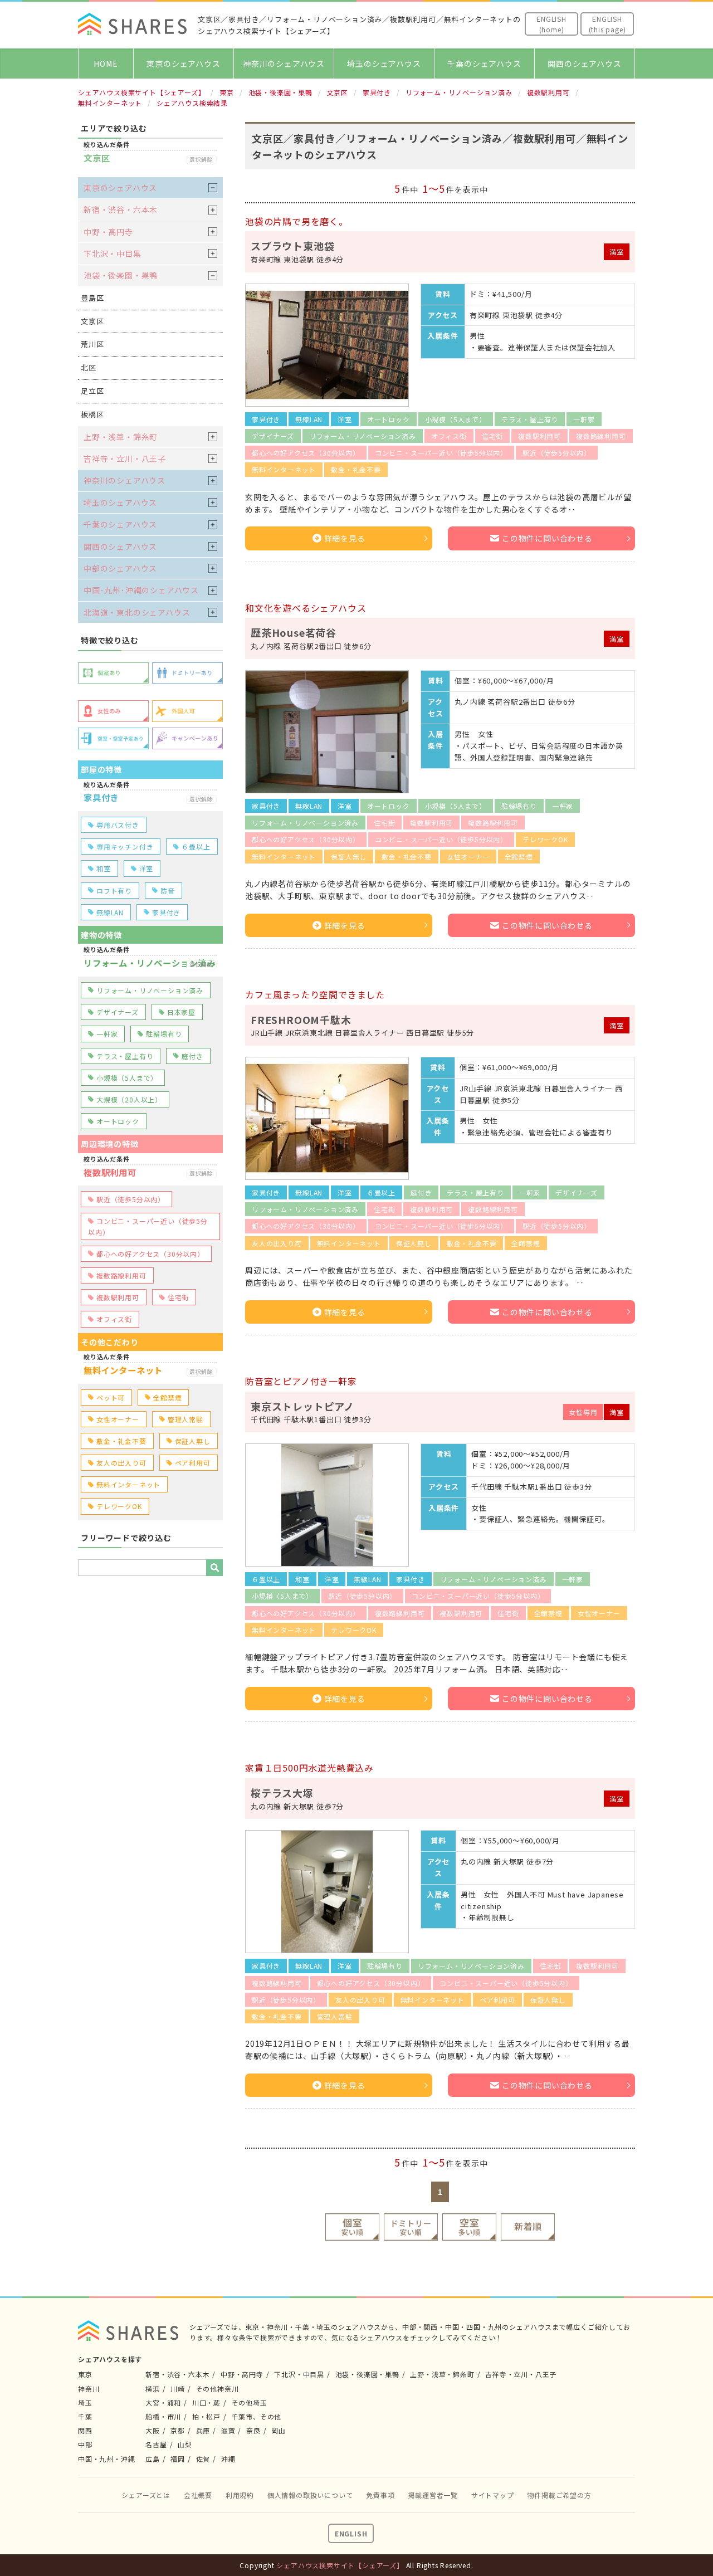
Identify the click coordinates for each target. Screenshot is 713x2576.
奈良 (253, 2430)
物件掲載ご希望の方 (559, 2495)
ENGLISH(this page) (607, 24)
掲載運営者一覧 (433, 2495)
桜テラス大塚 (282, 1793)
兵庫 (203, 2430)
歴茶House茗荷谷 (294, 632)
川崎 (178, 2389)
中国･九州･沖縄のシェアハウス (141, 590)
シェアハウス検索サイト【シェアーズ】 (340, 2565)
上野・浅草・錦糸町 (121, 437)
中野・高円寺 (108, 232)
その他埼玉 (250, 2402)
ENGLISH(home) (551, 24)
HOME (106, 64)
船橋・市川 (163, 2416)
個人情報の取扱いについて (310, 2495)
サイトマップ (493, 2495)
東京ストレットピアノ (302, 1406)
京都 (178, 2430)
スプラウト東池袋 (292, 246)
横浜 (153, 2389)
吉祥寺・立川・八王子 (125, 458)
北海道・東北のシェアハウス (137, 612)
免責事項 (380, 2495)
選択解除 (201, 160)
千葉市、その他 (257, 2416)
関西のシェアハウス (584, 64)
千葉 (85, 2416)
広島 (153, 2459)
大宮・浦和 (163, 2402)
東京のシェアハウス (183, 64)
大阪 (153, 2430)
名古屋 (156, 2444)
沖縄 (228, 2459)
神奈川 (89, 2389)
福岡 (178, 2459)
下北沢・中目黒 (113, 253)
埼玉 (85, 2402)
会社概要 (198, 2495)
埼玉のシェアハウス (384, 64)
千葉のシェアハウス (484, 64)
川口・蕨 (206, 2402)
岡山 (279, 2430)
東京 (85, 2374)
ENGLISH (351, 2533)
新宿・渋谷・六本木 (121, 209)
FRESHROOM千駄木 (301, 1019)
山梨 (185, 2444)
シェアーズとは (146, 2495)
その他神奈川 (218, 2389)
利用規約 (240, 2495)
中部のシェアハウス (120, 568)
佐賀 (203, 2459)
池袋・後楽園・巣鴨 (121, 275)
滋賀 (228, 2430)
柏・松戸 (206, 2416)
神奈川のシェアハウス (284, 64)
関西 (85, 2430)
